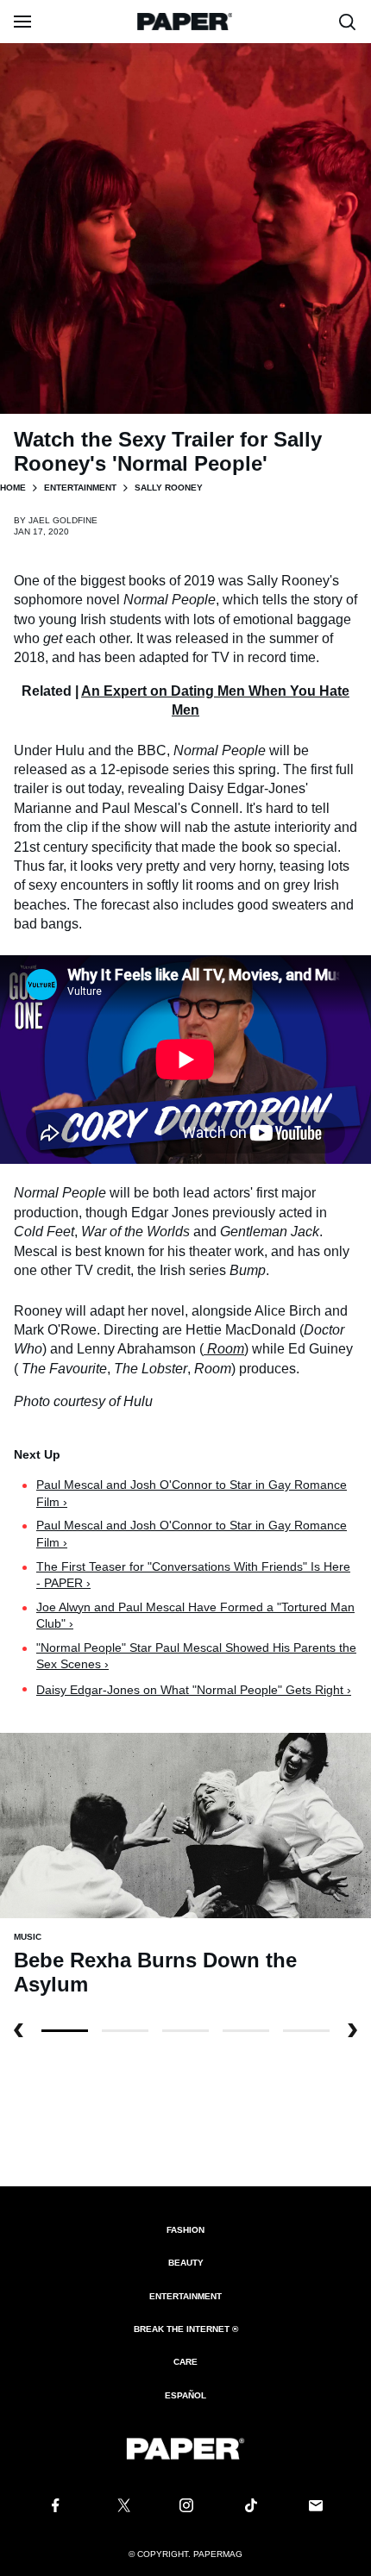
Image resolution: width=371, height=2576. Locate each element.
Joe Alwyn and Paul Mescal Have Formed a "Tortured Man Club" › (195, 1616)
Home (13, 488)
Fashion (185, 2230)
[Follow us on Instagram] (185, 2505)
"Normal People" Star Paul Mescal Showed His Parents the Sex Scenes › (196, 1656)
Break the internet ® (186, 2329)
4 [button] (306, 2031)
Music (28, 1937)
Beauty (186, 2263)
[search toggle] (348, 22)
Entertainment (80, 488)
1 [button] (125, 2031)
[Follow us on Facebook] (55, 2505)
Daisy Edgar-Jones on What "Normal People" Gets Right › (194, 1690)
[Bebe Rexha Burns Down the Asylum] (185, 1825)
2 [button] (185, 2031)
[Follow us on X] (121, 2505)
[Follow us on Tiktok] (251, 2505)
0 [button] (65, 2031)
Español (185, 2395)
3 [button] (246, 2031)
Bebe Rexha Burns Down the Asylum (155, 1972)
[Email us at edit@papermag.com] (316, 2505)
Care (185, 2362)
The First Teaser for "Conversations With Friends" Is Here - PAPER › (193, 1575)
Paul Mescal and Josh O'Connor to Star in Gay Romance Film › (192, 1493)
